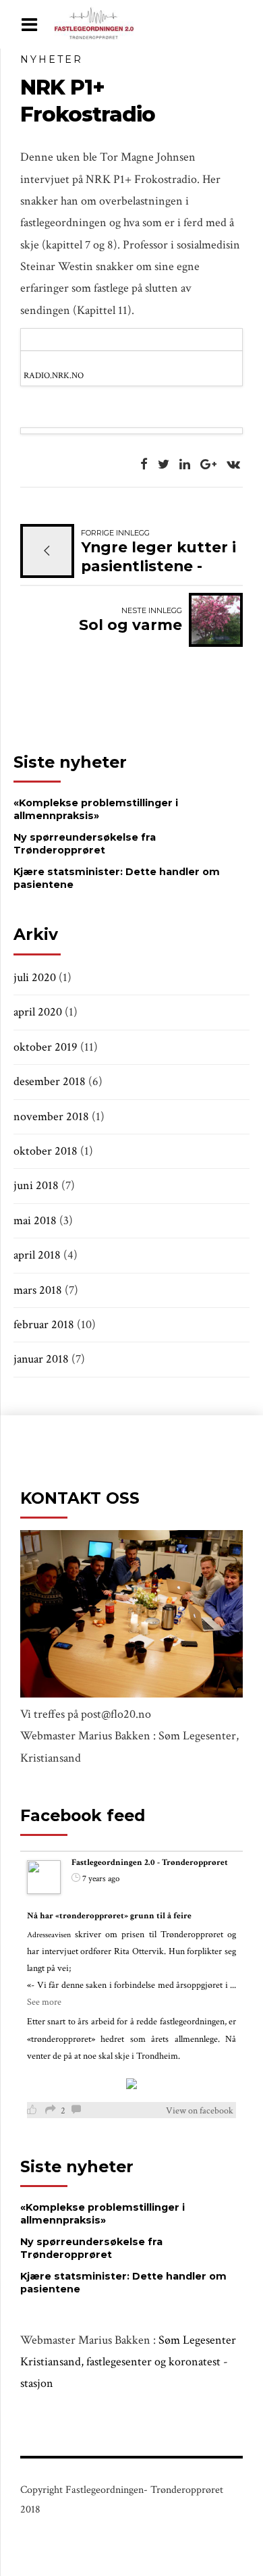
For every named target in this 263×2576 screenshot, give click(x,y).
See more (44, 2002)
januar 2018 (41, 1359)
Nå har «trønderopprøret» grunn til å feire (109, 1916)
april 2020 (38, 1012)
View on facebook (200, 2111)
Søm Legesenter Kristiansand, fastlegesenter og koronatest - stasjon (128, 2362)
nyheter (52, 59)
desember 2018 (50, 1081)
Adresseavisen (49, 1935)
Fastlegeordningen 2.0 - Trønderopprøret (150, 1863)
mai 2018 (35, 1220)
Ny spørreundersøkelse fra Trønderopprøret (85, 844)
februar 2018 (44, 1324)
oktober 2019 (46, 1047)
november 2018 (51, 1116)
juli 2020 (35, 977)
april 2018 (37, 1255)
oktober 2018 (46, 1151)
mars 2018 (38, 1290)
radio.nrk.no (54, 375)
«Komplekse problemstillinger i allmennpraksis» (96, 809)
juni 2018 (36, 1185)
